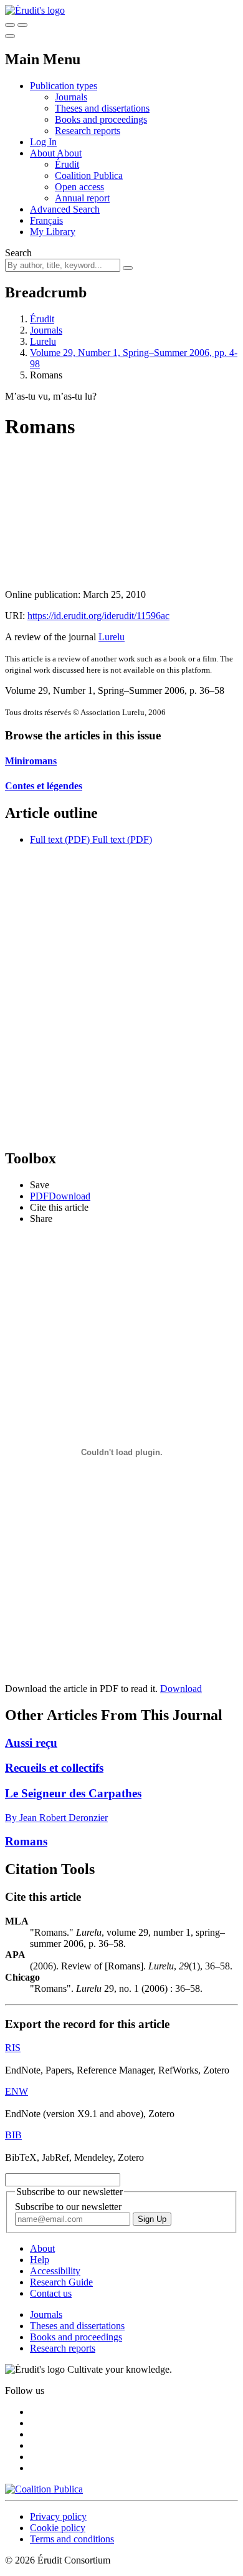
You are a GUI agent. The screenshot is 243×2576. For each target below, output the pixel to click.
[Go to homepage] (35, 10)
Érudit (67, 164)
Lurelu (43, 341)
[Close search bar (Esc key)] (22, 25)
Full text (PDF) (60, 839)
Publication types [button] (64, 86)
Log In (43, 142)
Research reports (88, 131)
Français (46, 220)
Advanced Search (65, 209)
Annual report (82, 198)
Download (181, 1689)
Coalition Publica (89, 175)
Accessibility (55, 2271)
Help (40, 2260)
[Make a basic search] (10, 25)
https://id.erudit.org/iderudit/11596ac (98, 616)
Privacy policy (58, 2516)
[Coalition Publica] (44, 2489)
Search (18, 253)
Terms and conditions (72, 2539)
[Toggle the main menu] (10, 36)
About (69, 153)
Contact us (51, 2293)
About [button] (43, 153)
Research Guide (61, 2282)
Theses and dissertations (102, 108)
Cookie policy (58, 2528)
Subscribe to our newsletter (68, 2207)
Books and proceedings (101, 119)
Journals (71, 97)
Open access (79, 187)
